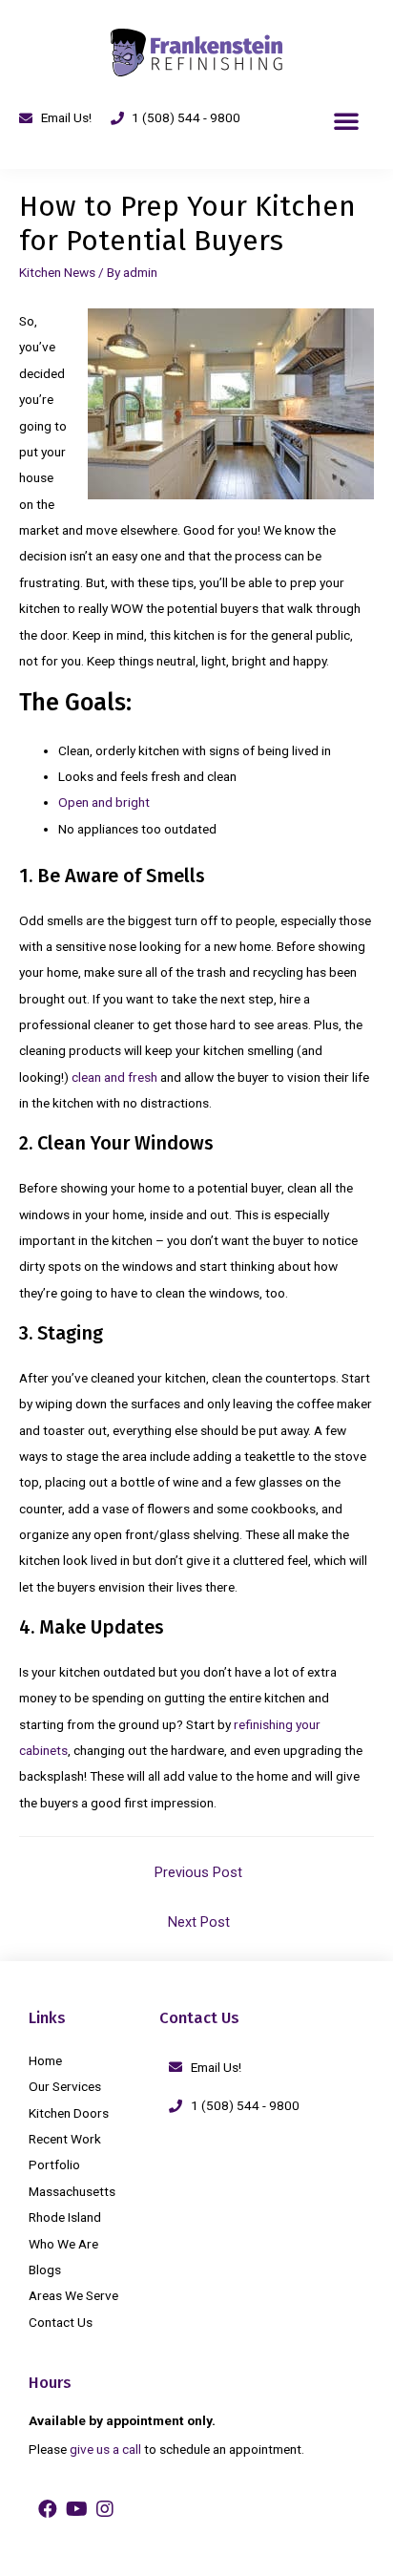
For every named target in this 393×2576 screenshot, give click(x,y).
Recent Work (65, 2139)
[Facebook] (48, 2509)
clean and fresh (114, 1077)
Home (45, 2060)
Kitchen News (57, 272)
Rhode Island (65, 2217)
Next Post (199, 1922)
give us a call (105, 2449)
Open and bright (104, 802)
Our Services (65, 2086)
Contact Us (61, 2322)
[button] (346, 120)
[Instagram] (105, 2509)
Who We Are (63, 2244)
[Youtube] (76, 2509)
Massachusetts (72, 2191)
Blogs (45, 2270)
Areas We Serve (73, 2295)
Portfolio (54, 2164)
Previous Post (198, 1872)
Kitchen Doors (69, 2113)
